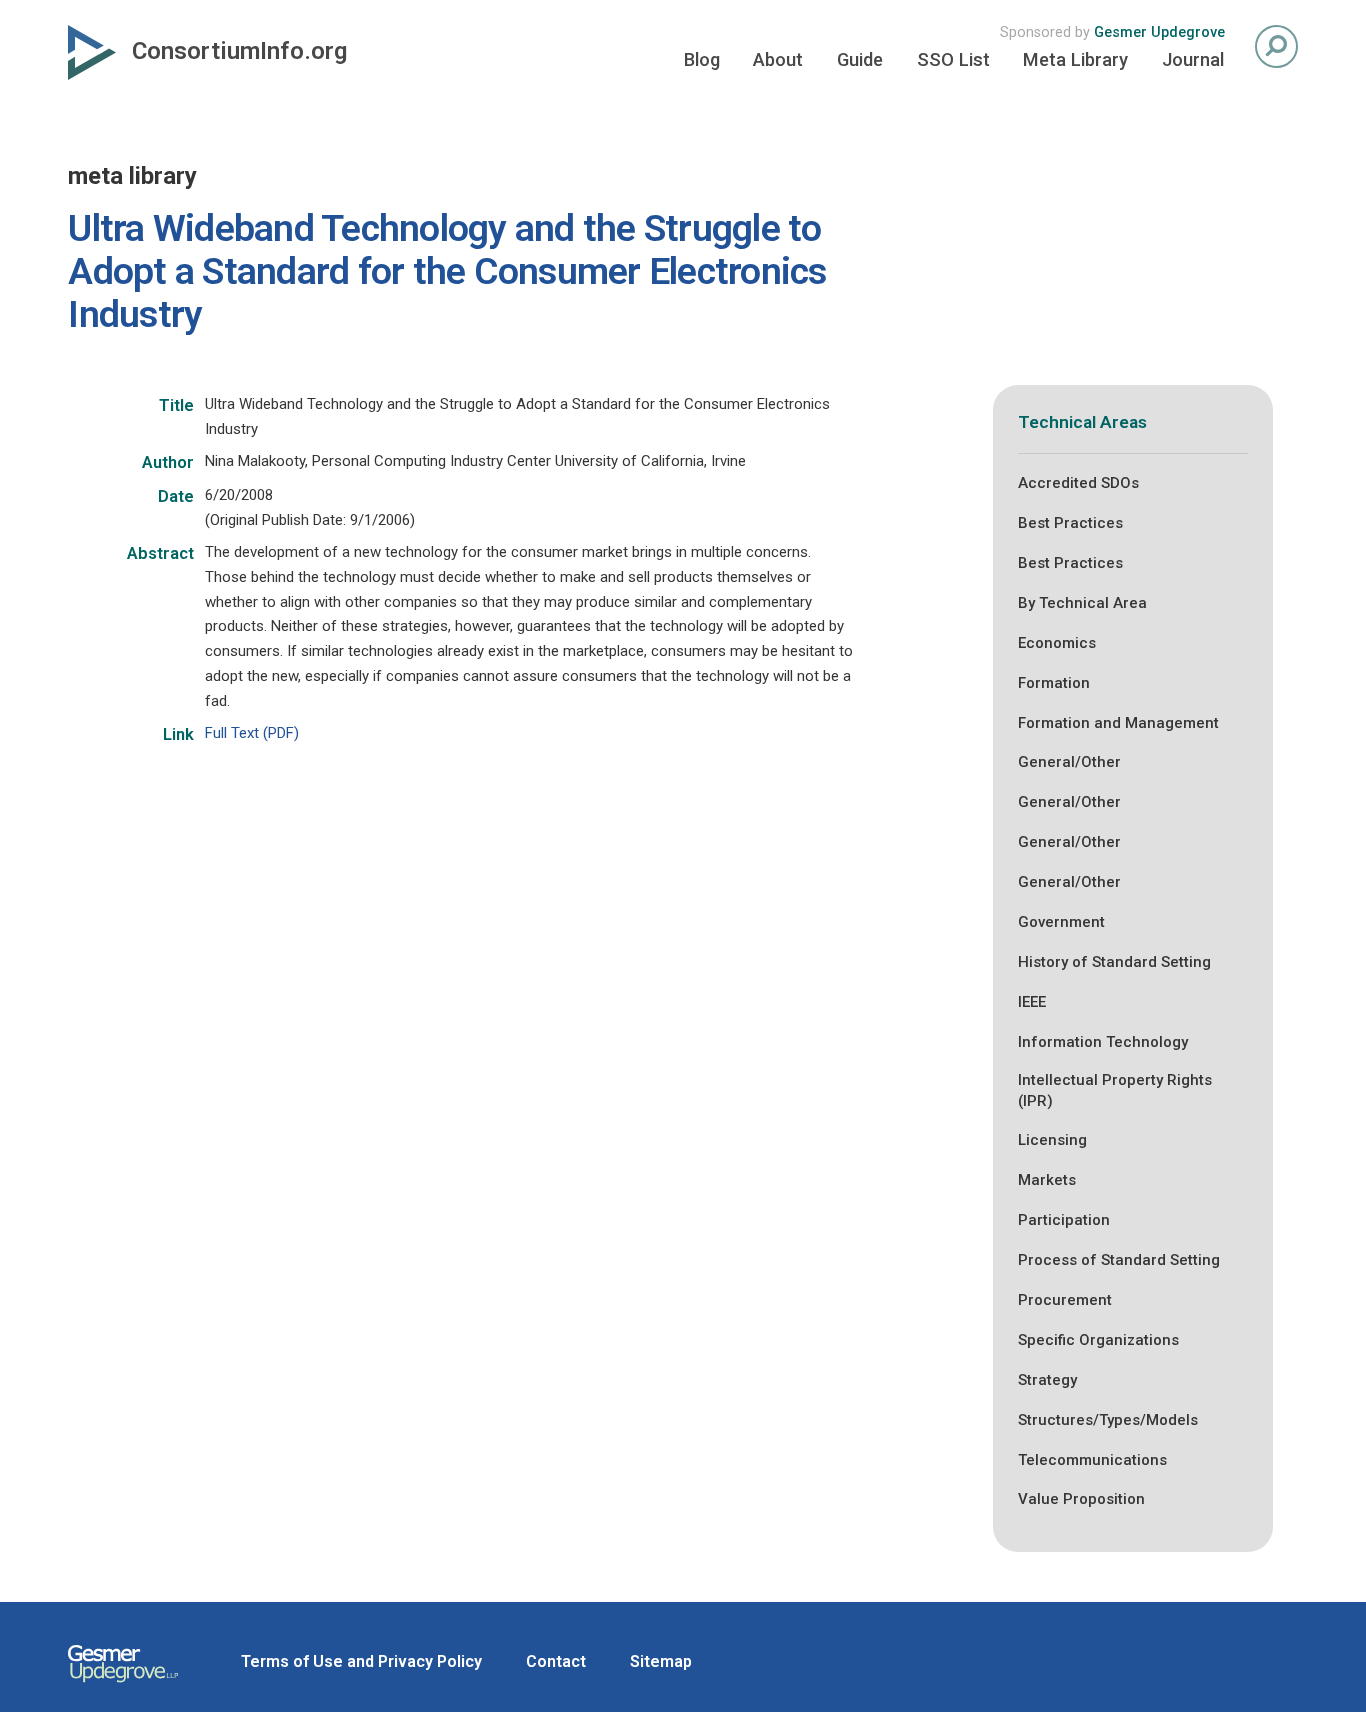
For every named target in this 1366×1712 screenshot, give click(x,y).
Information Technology (1103, 1042)
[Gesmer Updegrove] (123, 1685)
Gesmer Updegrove (1159, 32)
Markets (1047, 1180)
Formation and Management (1118, 723)
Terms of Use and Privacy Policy (361, 1661)
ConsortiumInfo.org (239, 51)
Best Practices (1070, 523)
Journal (1193, 59)
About (778, 59)
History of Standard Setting (1114, 962)
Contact (556, 1661)
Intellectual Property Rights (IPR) (1115, 1090)
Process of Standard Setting (1119, 1260)
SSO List (953, 59)
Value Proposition (1081, 1499)
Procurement (1065, 1300)
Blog (702, 59)
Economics (1057, 643)
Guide (860, 59)
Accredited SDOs (1078, 483)
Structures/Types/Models (1108, 1420)
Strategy (1047, 1380)
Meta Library (1075, 59)
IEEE (1032, 1002)
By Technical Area (1082, 603)
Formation (1054, 683)
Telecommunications (1092, 1460)
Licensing (1052, 1140)
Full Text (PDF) (252, 733)
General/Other (1069, 762)
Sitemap (661, 1661)
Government (1061, 922)
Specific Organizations (1098, 1340)
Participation (1064, 1220)
